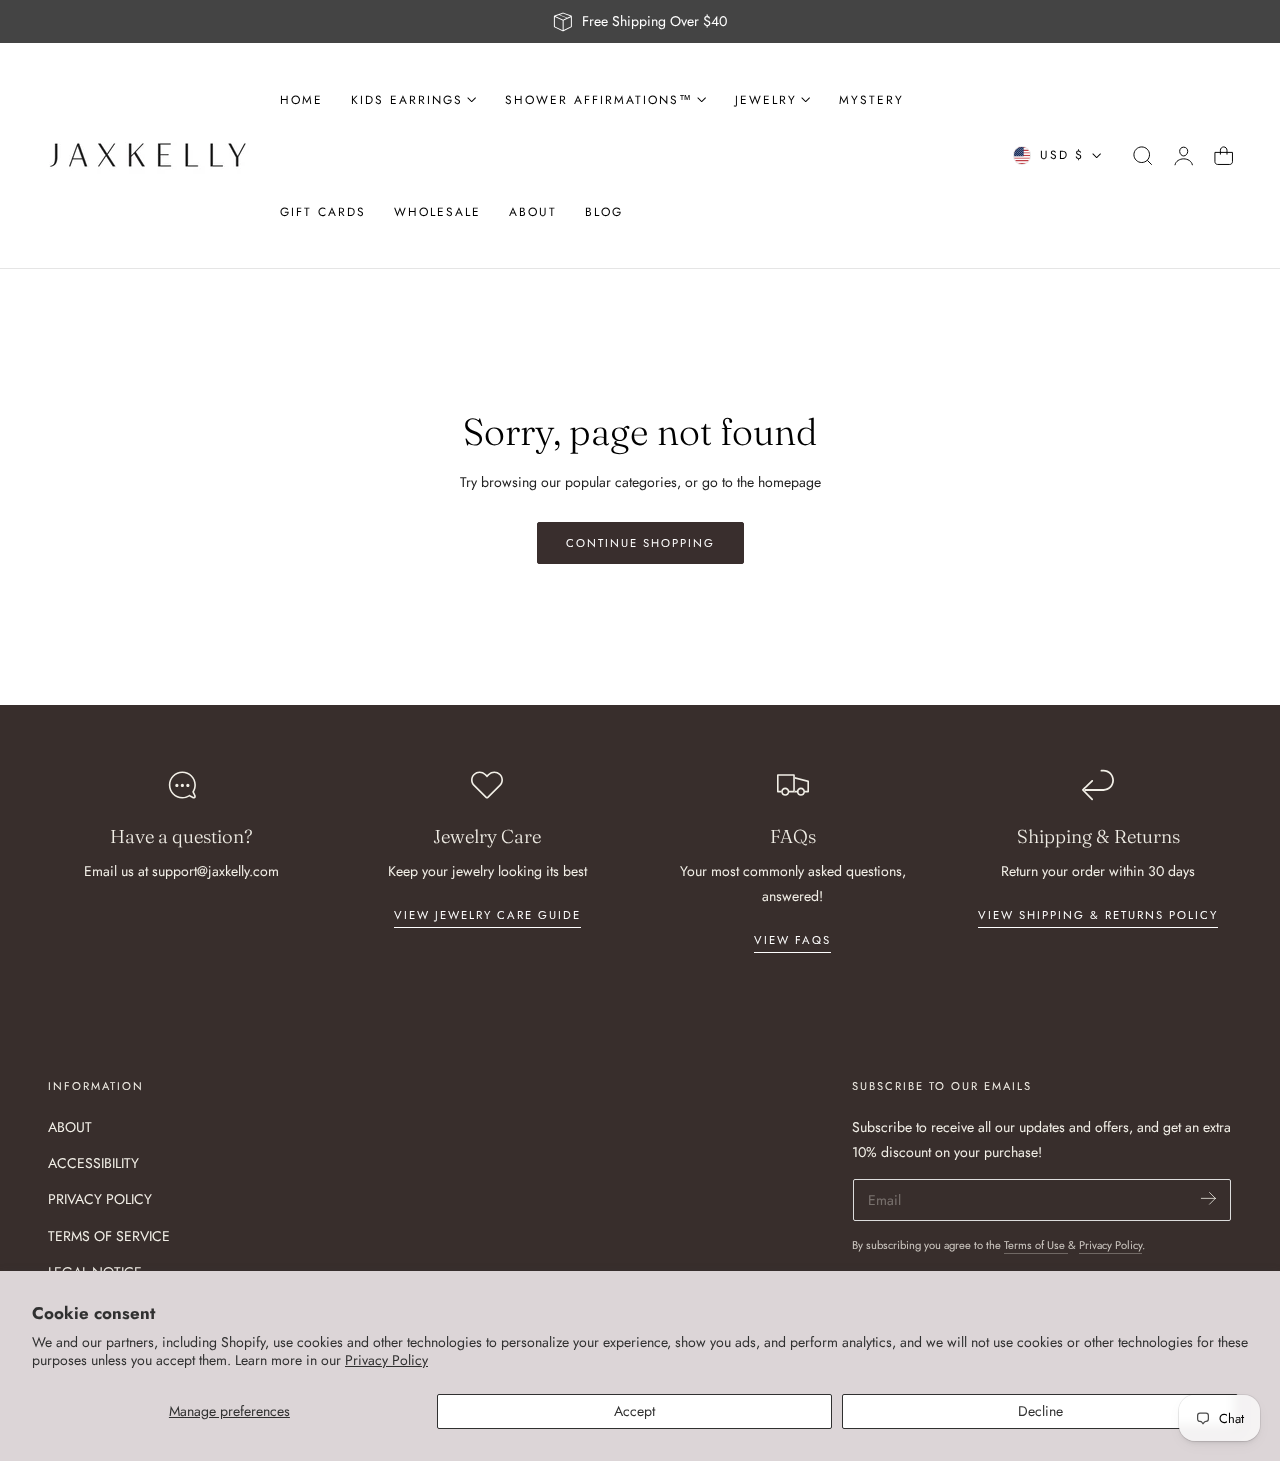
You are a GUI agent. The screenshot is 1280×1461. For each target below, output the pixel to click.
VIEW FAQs (792, 940)
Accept (634, 1411)
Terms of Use (1036, 1245)
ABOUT (70, 1127)
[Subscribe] (1208, 1198)
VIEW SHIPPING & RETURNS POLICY (1098, 915)
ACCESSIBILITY (93, 1163)
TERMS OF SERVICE (109, 1236)
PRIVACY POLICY (100, 1200)
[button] (1143, 156)
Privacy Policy (386, 1360)
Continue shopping (640, 543)
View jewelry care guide (487, 915)
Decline (1040, 1411)
